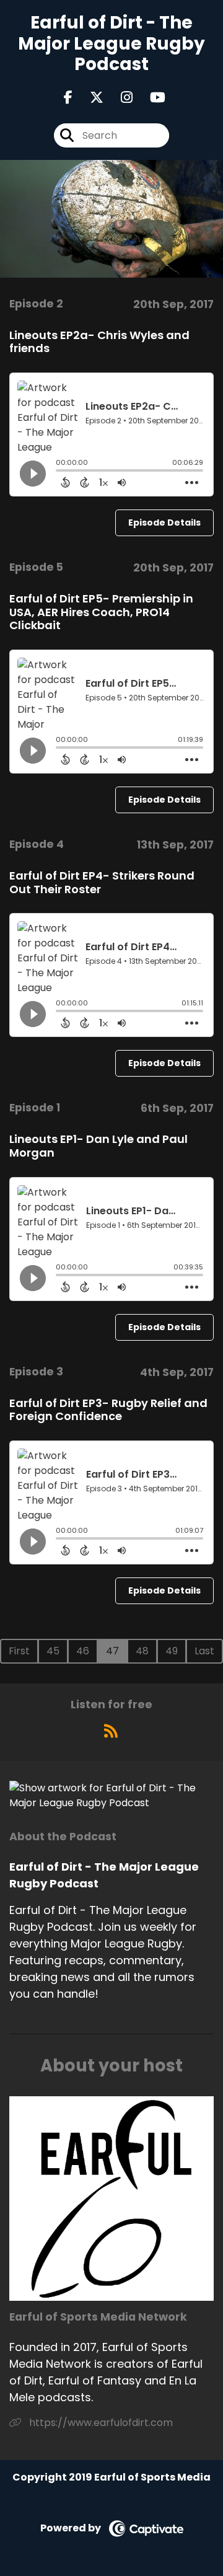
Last (204, 1651)
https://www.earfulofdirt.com (100, 2423)
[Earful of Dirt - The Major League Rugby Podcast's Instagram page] (119, 98)
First (19, 1651)
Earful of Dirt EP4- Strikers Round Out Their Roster (102, 882)
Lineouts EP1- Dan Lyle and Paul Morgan (98, 1146)
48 (142, 1651)
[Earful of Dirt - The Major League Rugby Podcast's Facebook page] (68, 98)
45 (53, 1651)
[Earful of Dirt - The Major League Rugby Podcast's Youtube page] (150, 98)
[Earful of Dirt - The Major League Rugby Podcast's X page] (89, 98)
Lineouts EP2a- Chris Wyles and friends (99, 342)
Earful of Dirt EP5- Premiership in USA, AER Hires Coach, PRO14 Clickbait (101, 612)
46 (83, 1651)
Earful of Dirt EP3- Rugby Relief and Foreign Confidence (108, 1410)
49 (172, 1651)
